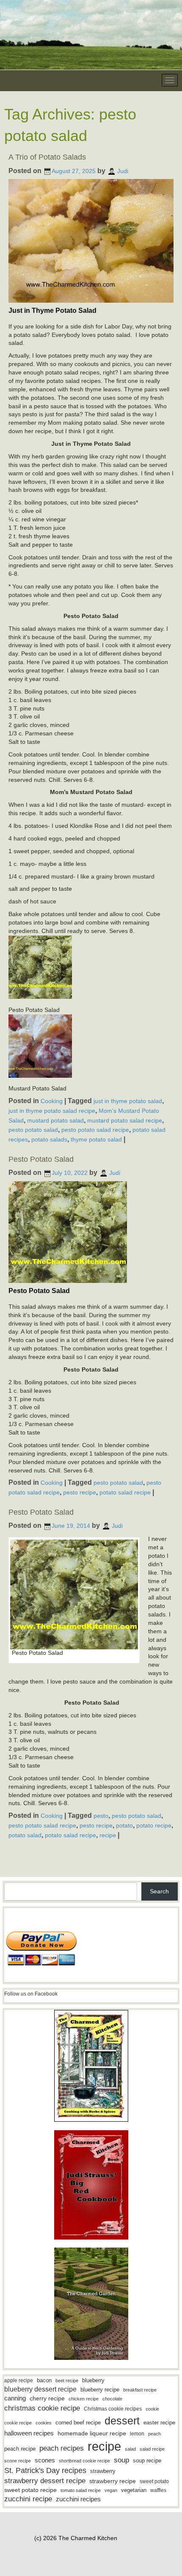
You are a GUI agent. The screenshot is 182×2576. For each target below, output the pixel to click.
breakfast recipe (140, 2390)
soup (121, 2460)
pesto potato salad (33, 1130)
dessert (122, 2421)
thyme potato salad (96, 1139)
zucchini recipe (28, 2499)
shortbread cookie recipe (84, 2461)
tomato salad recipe (81, 2490)
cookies (44, 2423)
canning (15, 2398)
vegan (111, 2490)
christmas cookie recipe (42, 2408)
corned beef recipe (78, 2423)
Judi (123, 171)
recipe (108, 1835)
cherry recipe (47, 2398)
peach (154, 2434)
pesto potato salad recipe (95, 1130)
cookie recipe (18, 2423)
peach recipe (20, 2449)
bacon (44, 2380)
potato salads (49, 1139)
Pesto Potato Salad (41, 1159)
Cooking (52, 1101)
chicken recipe (84, 2399)
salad (130, 2449)
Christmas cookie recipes (113, 2409)
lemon (137, 2434)
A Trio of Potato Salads (47, 157)
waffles (158, 2490)
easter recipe (159, 2423)
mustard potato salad (55, 1120)
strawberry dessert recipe (45, 2481)
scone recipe (18, 2461)
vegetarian (134, 2490)
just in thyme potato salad (128, 1101)
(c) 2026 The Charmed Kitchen (76, 2538)
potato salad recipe (125, 1492)
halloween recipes (29, 2433)
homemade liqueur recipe (92, 2433)
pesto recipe (80, 1492)
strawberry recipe (113, 2481)
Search (159, 1891)
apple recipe (19, 2381)
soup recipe (147, 2461)
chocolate (112, 2399)
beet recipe (67, 2381)
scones (45, 2460)
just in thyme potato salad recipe (52, 1111)
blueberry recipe (100, 2390)
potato (124, 1825)
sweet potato (154, 2481)
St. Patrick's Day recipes (45, 2470)
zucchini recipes (78, 2499)
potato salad (25, 1835)
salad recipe (152, 2449)
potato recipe (154, 1825)
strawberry (103, 2471)
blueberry (93, 2380)
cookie (152, 2409)
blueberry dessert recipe (40, 2389)
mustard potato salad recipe (125, 1120)
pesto (101, 1816)
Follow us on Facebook (31, 1994)
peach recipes (62, 2448)
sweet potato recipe (30, 2490)
